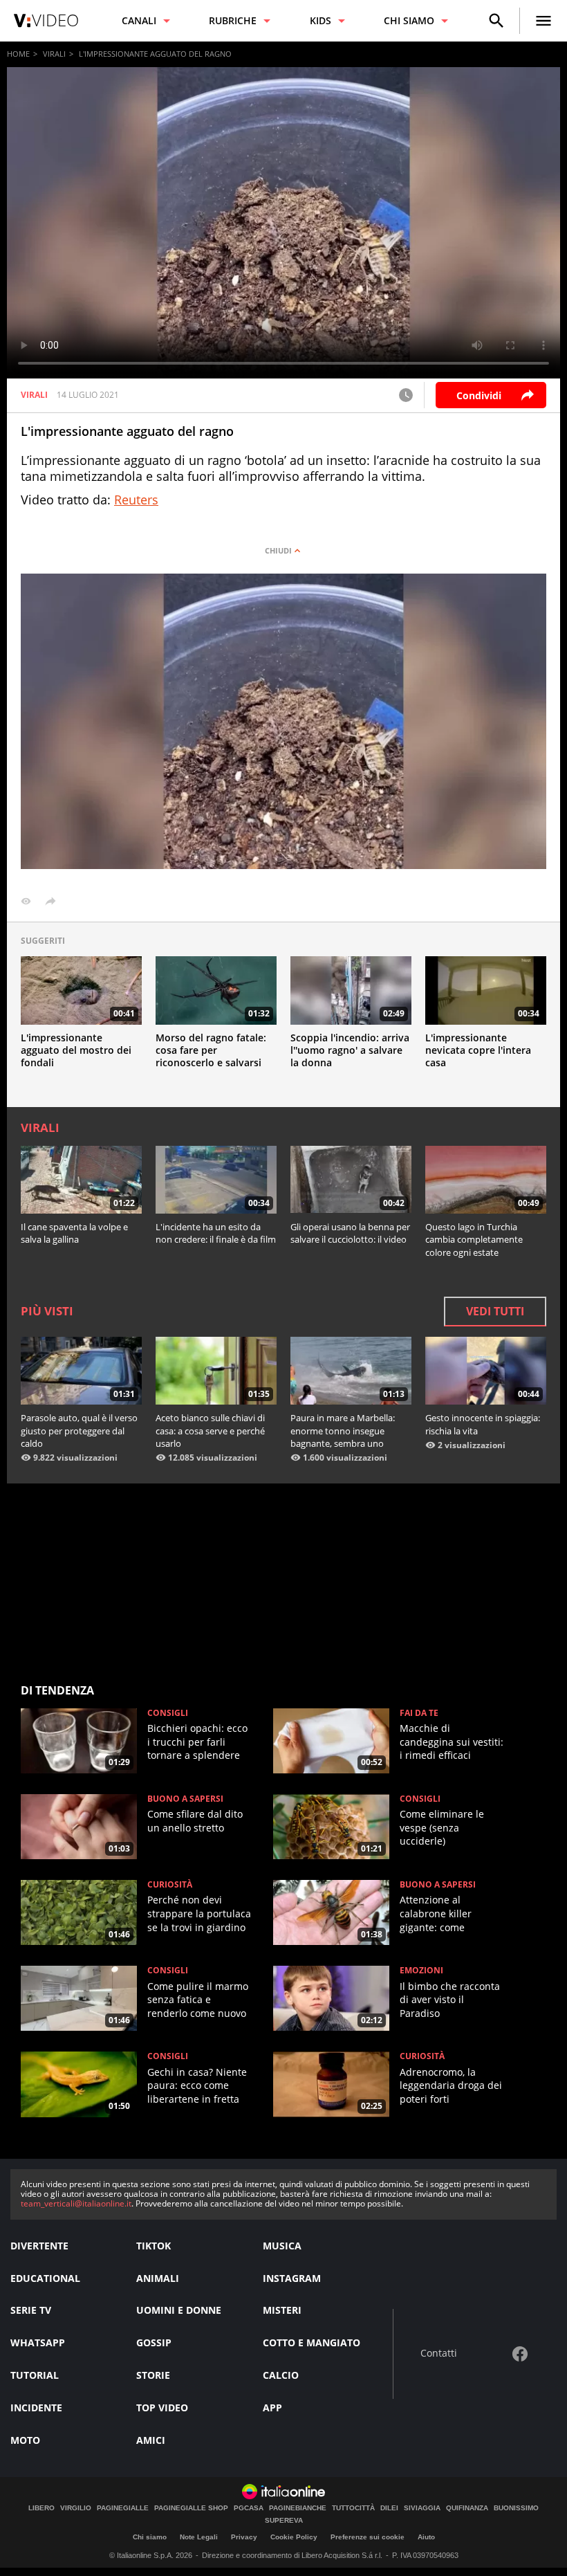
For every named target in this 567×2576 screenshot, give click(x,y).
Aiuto (426, 2537)
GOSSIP (154, 2342)
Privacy (244, 2537)
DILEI (389, 2508)
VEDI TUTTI (495, 1311)
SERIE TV (31, 2310)
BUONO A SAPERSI (185, 1799)
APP (272, 2408)
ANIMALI (158, 2278)
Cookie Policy (294, 2537)
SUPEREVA (284, 2521)
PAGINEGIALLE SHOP (191, 2508)
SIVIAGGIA (422, 2508)
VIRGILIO (76, 2508)
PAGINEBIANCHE (298, 2508)
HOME (18, 54)
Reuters (136, 500)
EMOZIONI (421, 1971)
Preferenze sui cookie (368, 2537)
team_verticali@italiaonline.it (76, 2203)
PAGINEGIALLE (123, 2508)
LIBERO (41, 2508)
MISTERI (282, 2310)
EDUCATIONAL (45, 2278)
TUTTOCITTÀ (353, 2508)
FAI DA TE (419, 1713)
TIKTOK (154, 2246)
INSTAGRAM (292, 2278)
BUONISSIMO (516, 2508)
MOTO (25, 2440)
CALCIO (281, 2375)
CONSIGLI (168, 1713)
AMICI (151, 2440)
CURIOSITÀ (170, 1885)
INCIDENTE (36, 2408)
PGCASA (249, 2508)
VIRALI (54, 54)
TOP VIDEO (162, 2408)
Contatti (439, 2354)
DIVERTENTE (39, 2246)
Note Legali (199, 2537)
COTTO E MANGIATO (312, 2342)
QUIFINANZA (467, 2508)
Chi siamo (150, 2537)
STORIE (153, 2375)
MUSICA (282, 2246)
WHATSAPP (38, 2342)
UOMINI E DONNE (179, 2310)
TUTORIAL (35, 2375)
